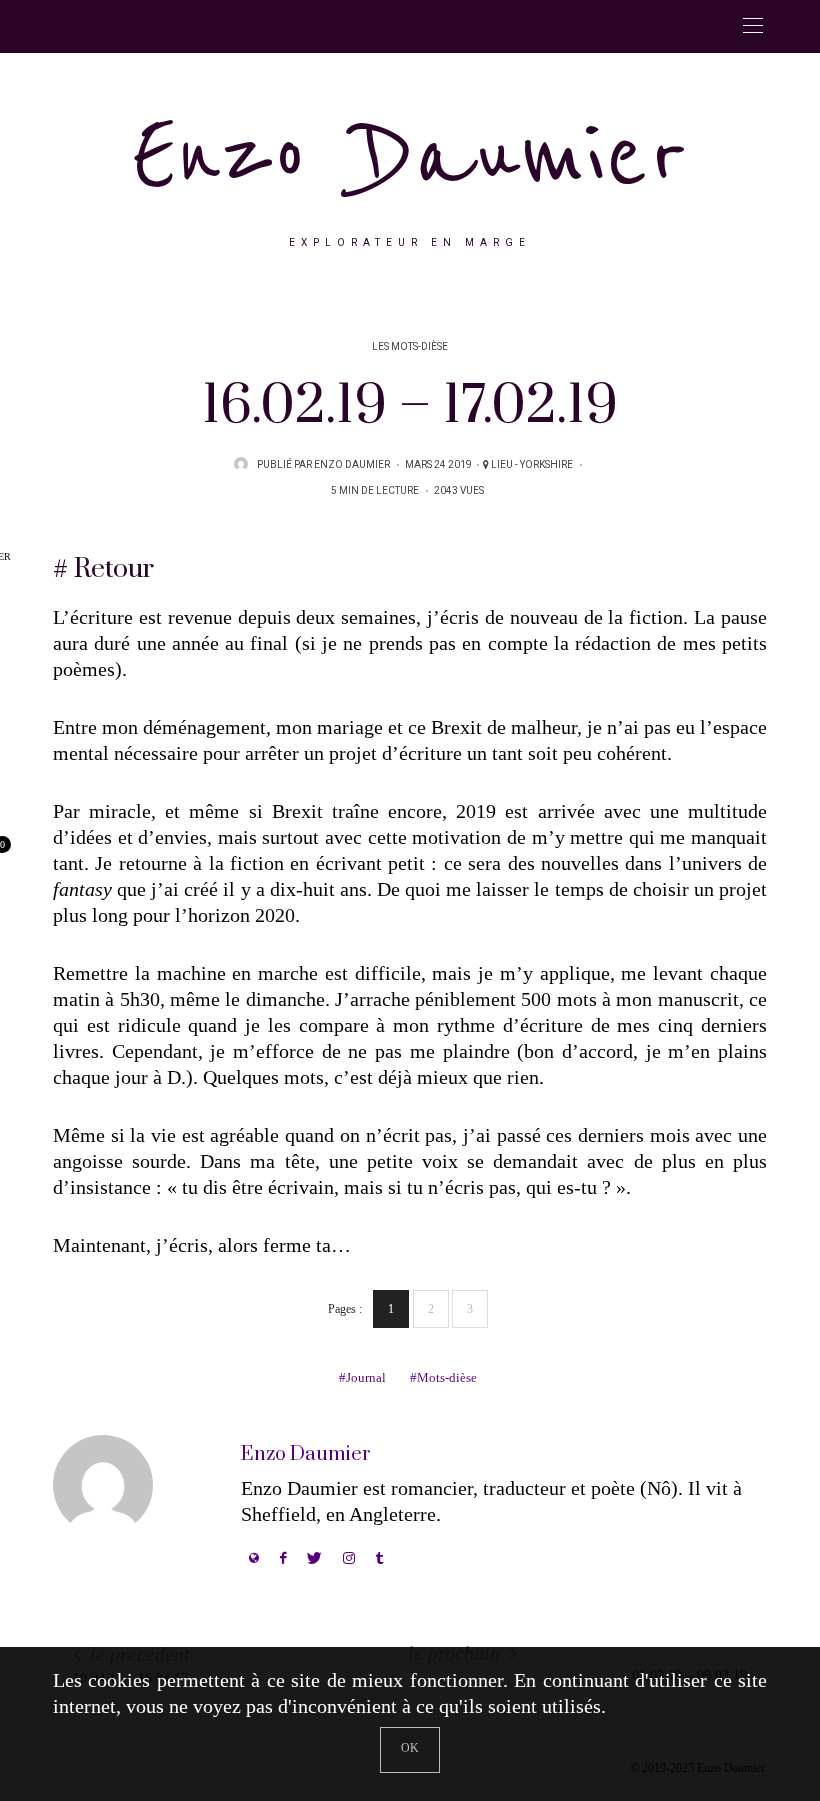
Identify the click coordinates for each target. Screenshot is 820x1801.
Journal (366, 1377)
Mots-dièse (447, 1377)
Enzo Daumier (410, 155)
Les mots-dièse (410, 347)
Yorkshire (546, 465)
